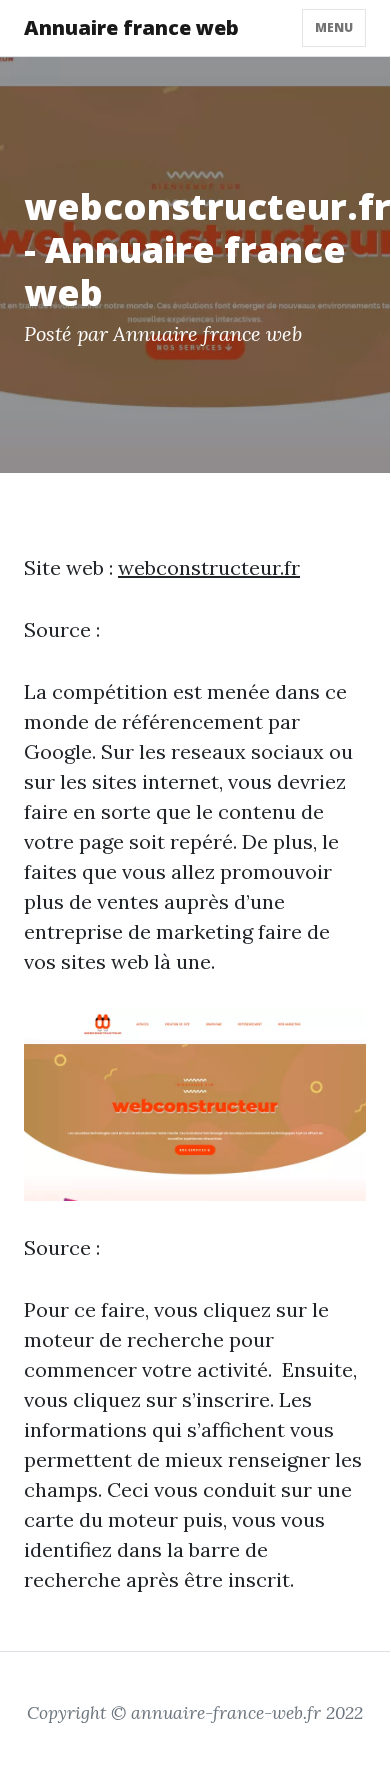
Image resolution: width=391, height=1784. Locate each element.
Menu (334, 27)
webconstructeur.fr (209, 567)
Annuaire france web (131, 27)
